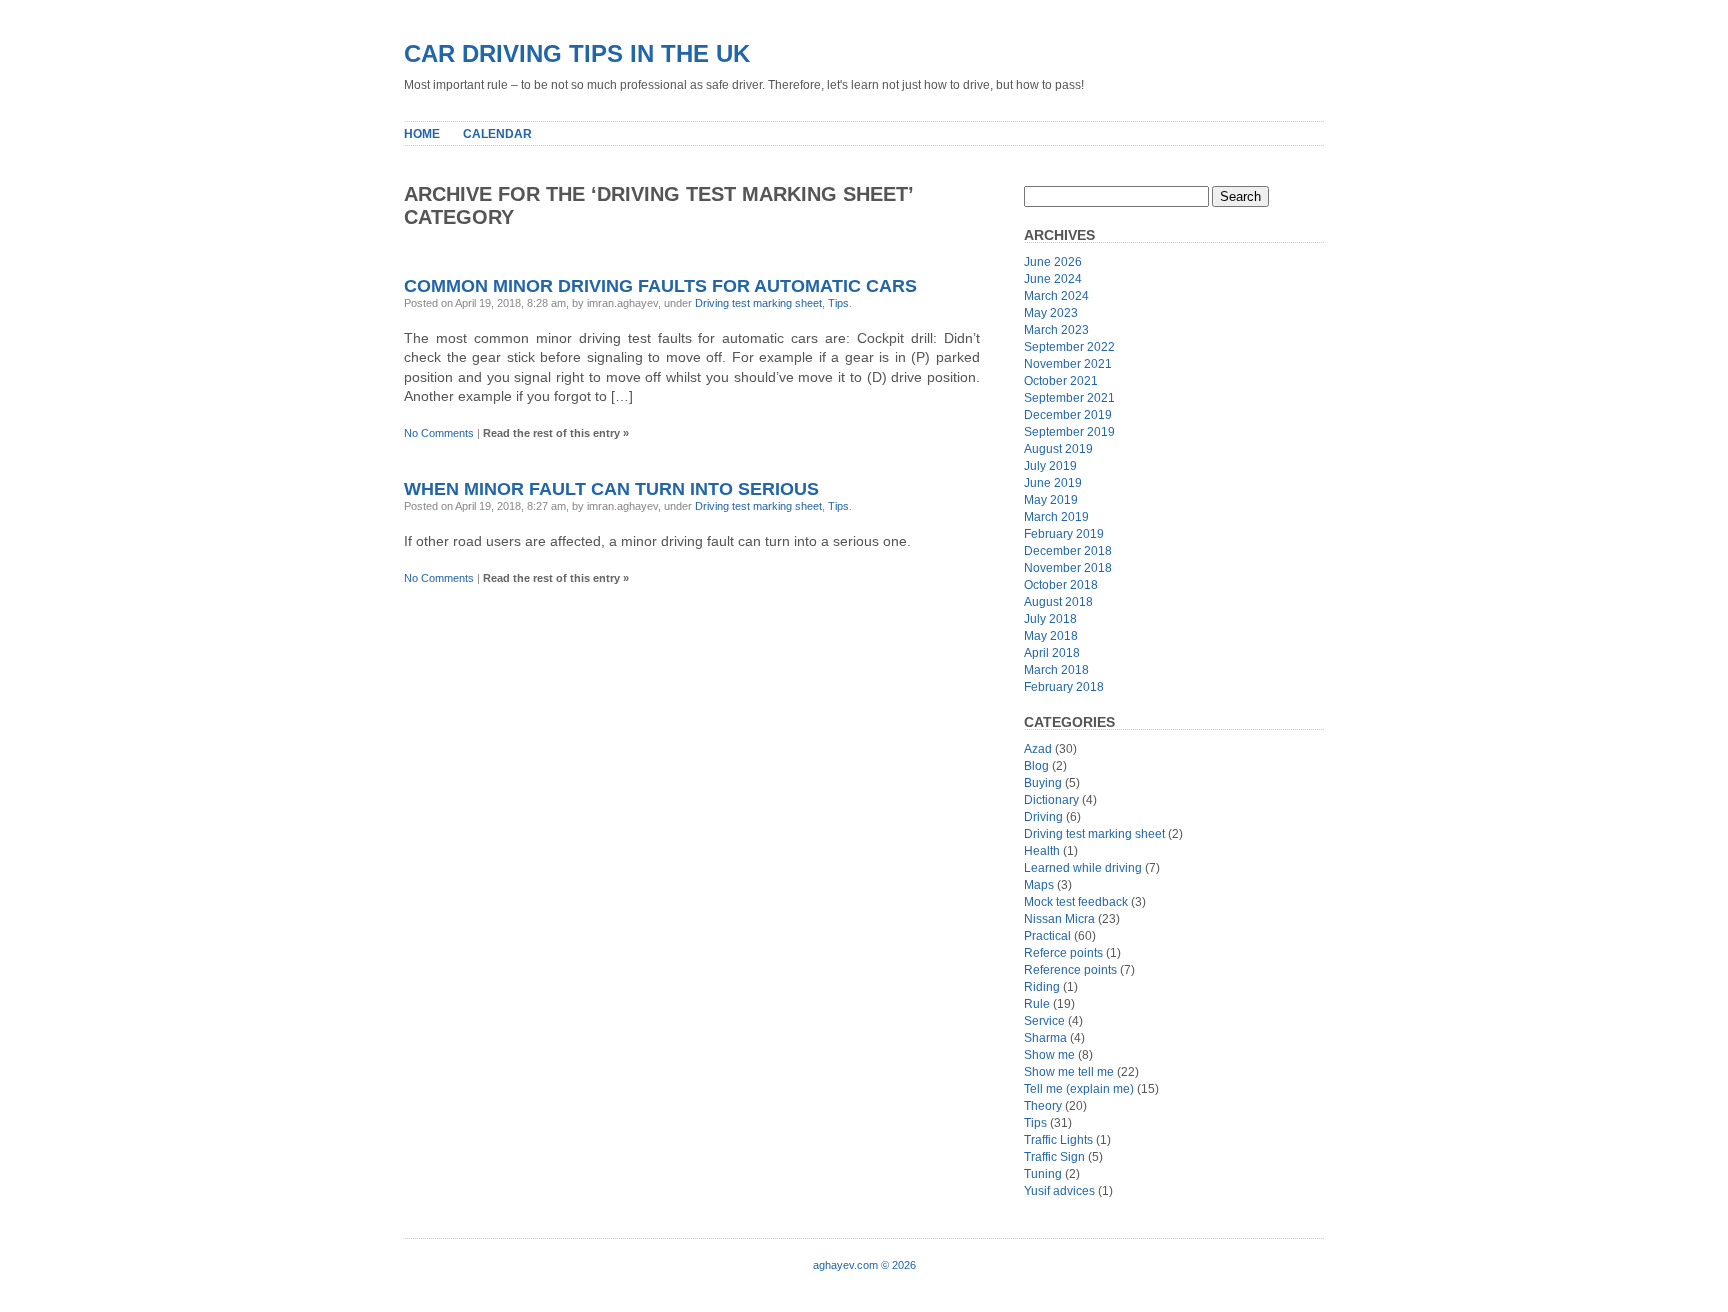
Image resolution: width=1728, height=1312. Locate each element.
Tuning (1043, 1174)
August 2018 (1058, 602)
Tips (838, 303)
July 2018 (1050, 619)
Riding (1042, 987)
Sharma (1045, 1038)
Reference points (1070, 970)
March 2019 (1056, 517)
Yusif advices (1059, 1191)
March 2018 (1056, 670)
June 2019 (1053, 483)
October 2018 (1061, 585)
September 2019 (1069, 432)
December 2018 (1068, 551)
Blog (1036, 766)
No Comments (439, 433)
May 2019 (1051, 500)
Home (422, 134)
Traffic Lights (1058, 1140)
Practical (1047, 936)
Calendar (497, 134)
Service (1044, 1021)
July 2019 (1050, 466)
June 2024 (1053, 279)
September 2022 (1069, 347)
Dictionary (1051, 800)
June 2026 (1053, 262)
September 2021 (1069, 398)
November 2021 (1068, 364)
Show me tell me (1069, 1072)
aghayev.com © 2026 (864, 1265)
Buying (1043, 783)
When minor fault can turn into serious (611, 489)
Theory (1043, 1106)
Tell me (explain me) (1079, 1089)
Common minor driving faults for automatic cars (660, 286)
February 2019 (1064, 534)
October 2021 (1061, 381)
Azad (1038, 749)
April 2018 (1052, 653)
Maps (1039, 885)
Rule (1037, 1004)
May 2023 (1051, 313)
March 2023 (1056, 330)
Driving (1043, 817)
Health (1042, 851)
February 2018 (1064, 687)
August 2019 (1058, 449)
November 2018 (1068, 568)
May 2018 (1051, 636)
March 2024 (1056, 296)
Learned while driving (1083, 868)
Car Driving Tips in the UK (577, 53)
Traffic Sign (1054, 1157)
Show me (1049, 1055)
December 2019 (1068, 415)
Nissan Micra (1059, 919)
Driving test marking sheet (758, 303)
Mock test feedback (1076, 902)
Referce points (1063, 953)
